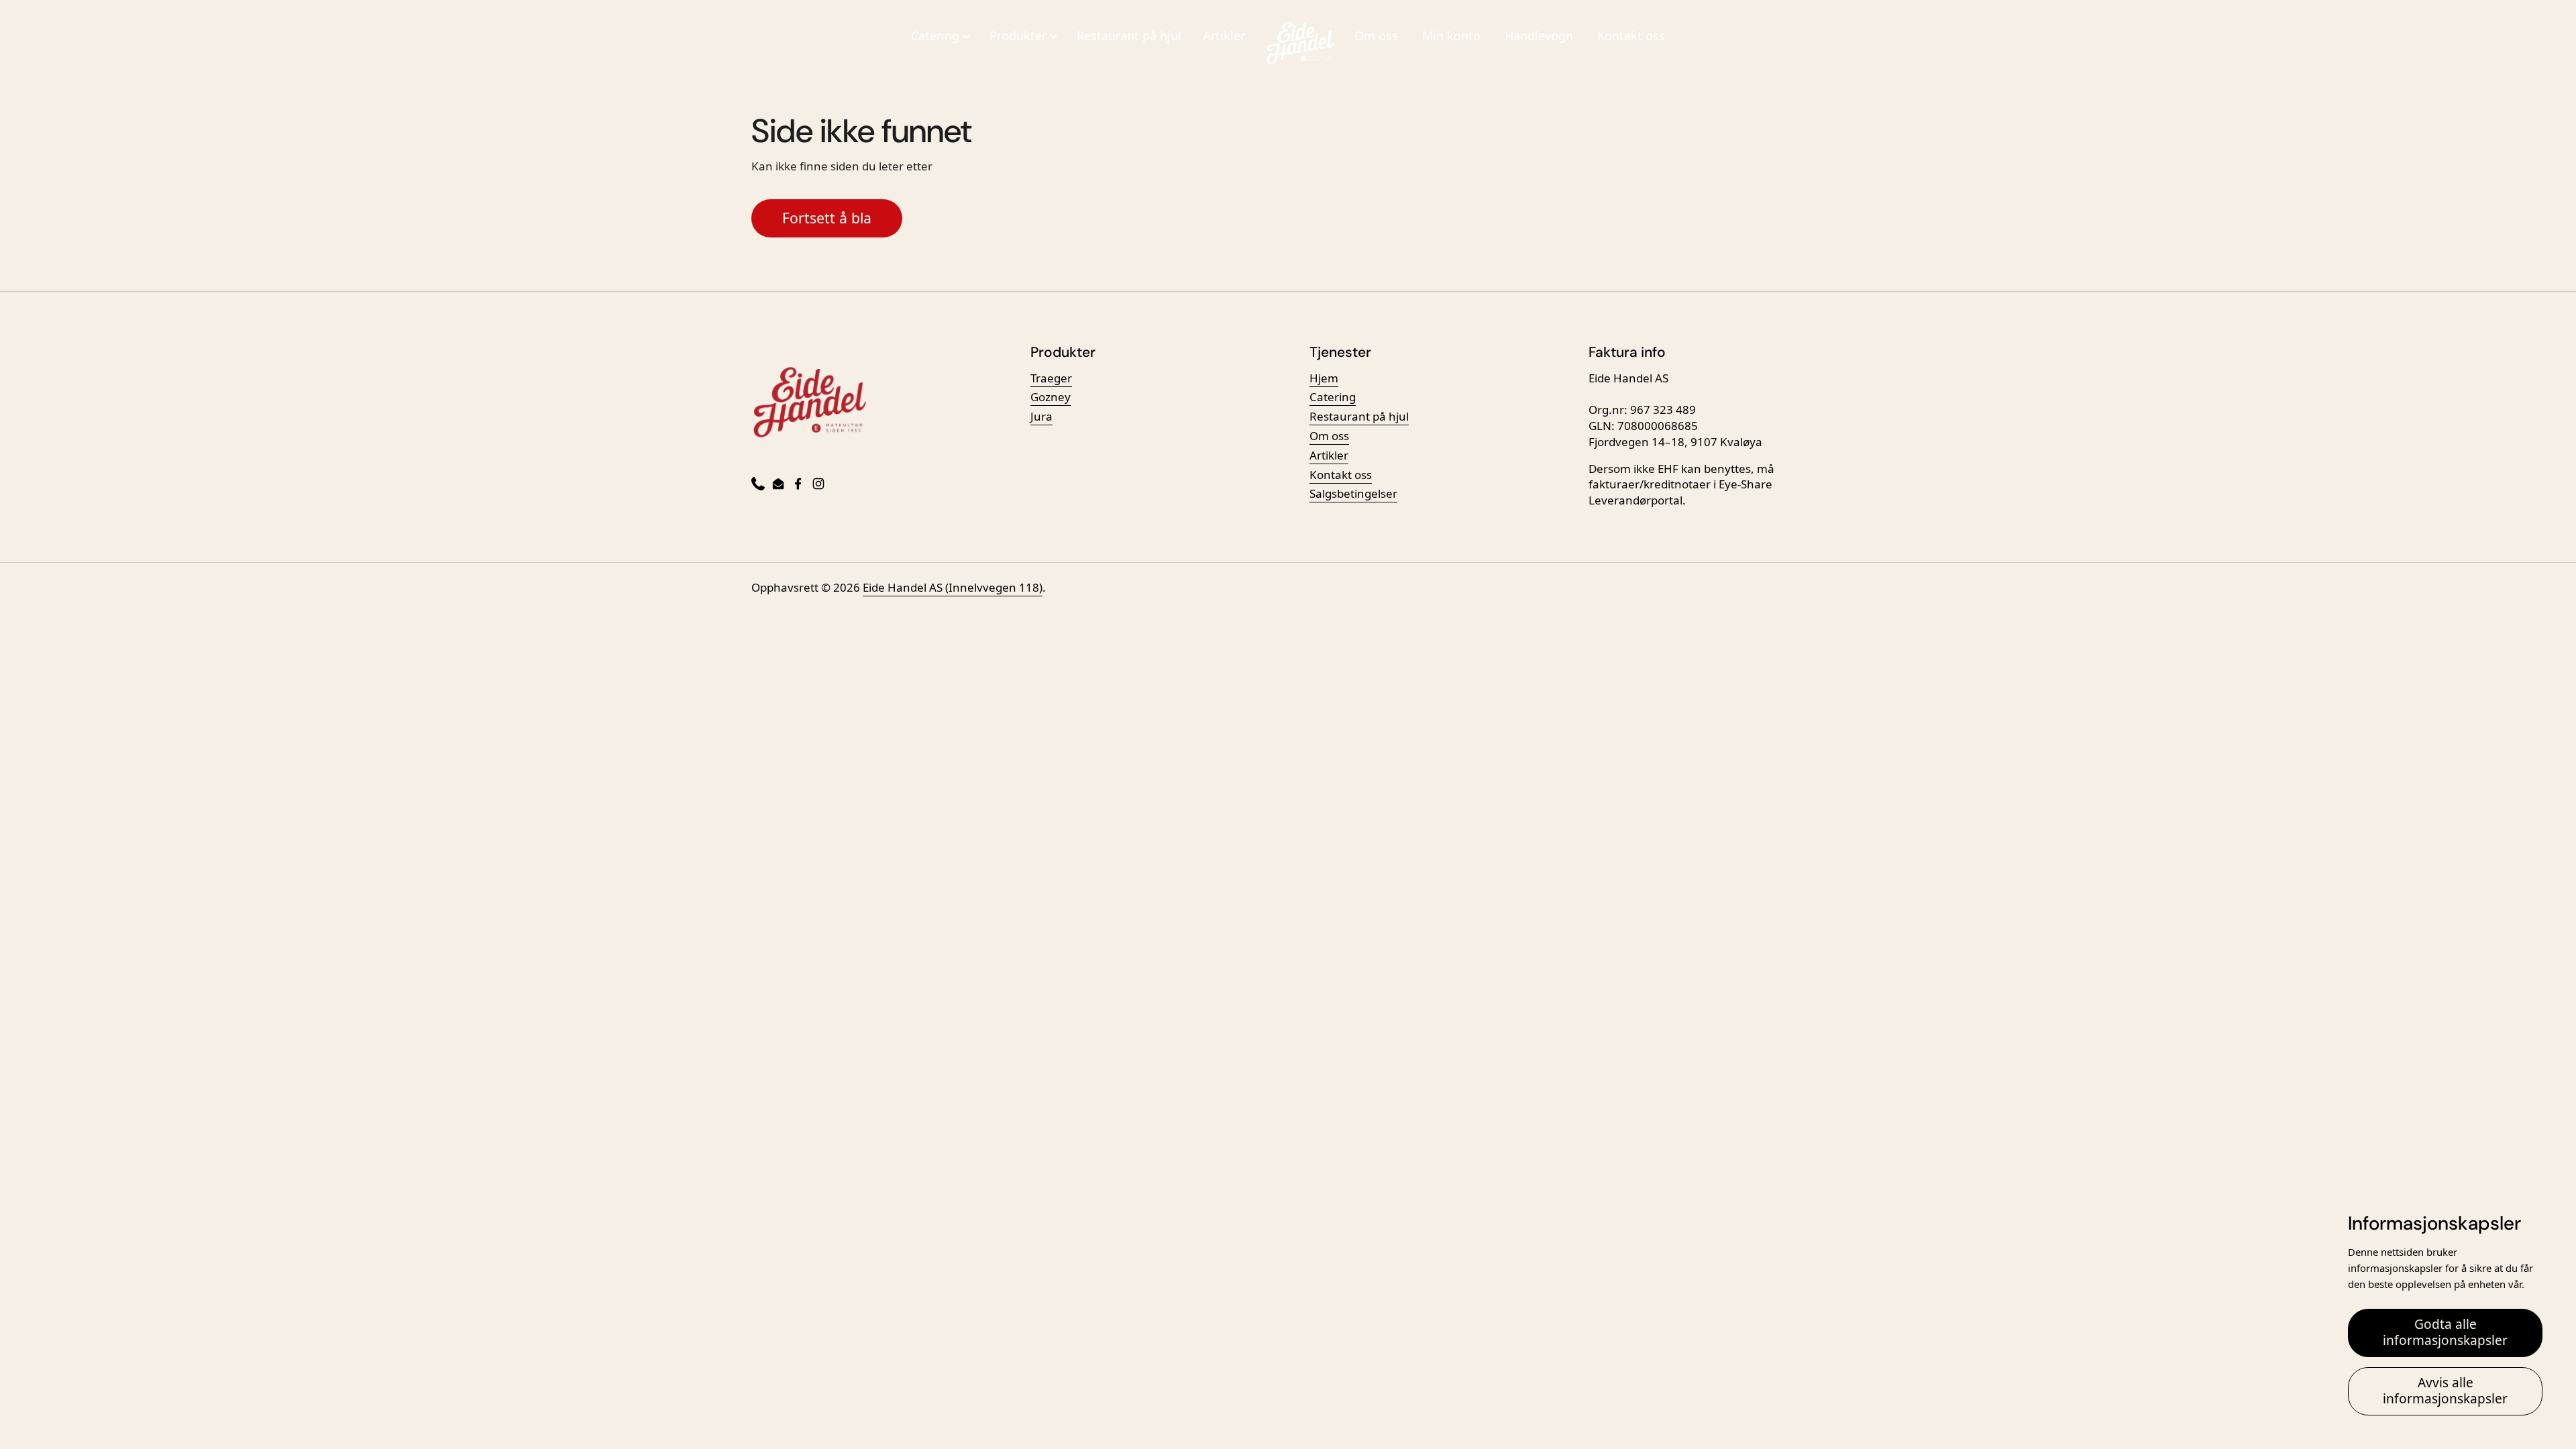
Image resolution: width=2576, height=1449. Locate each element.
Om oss (1376, 36)
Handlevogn (1539, 36)
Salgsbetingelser (1353, 493)
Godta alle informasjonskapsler (2445, 1332)
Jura (1041, 416)
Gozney (1051, 397)
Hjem (1324, 378)
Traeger (1051, 378)
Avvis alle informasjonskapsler (2445, 1391)
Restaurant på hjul (1129, 36)
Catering (1333, 397)
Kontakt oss (1631, 36)
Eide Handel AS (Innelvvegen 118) (953, 587)
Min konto (1451, 36)
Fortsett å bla (827, 218)
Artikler (1224, 36)
